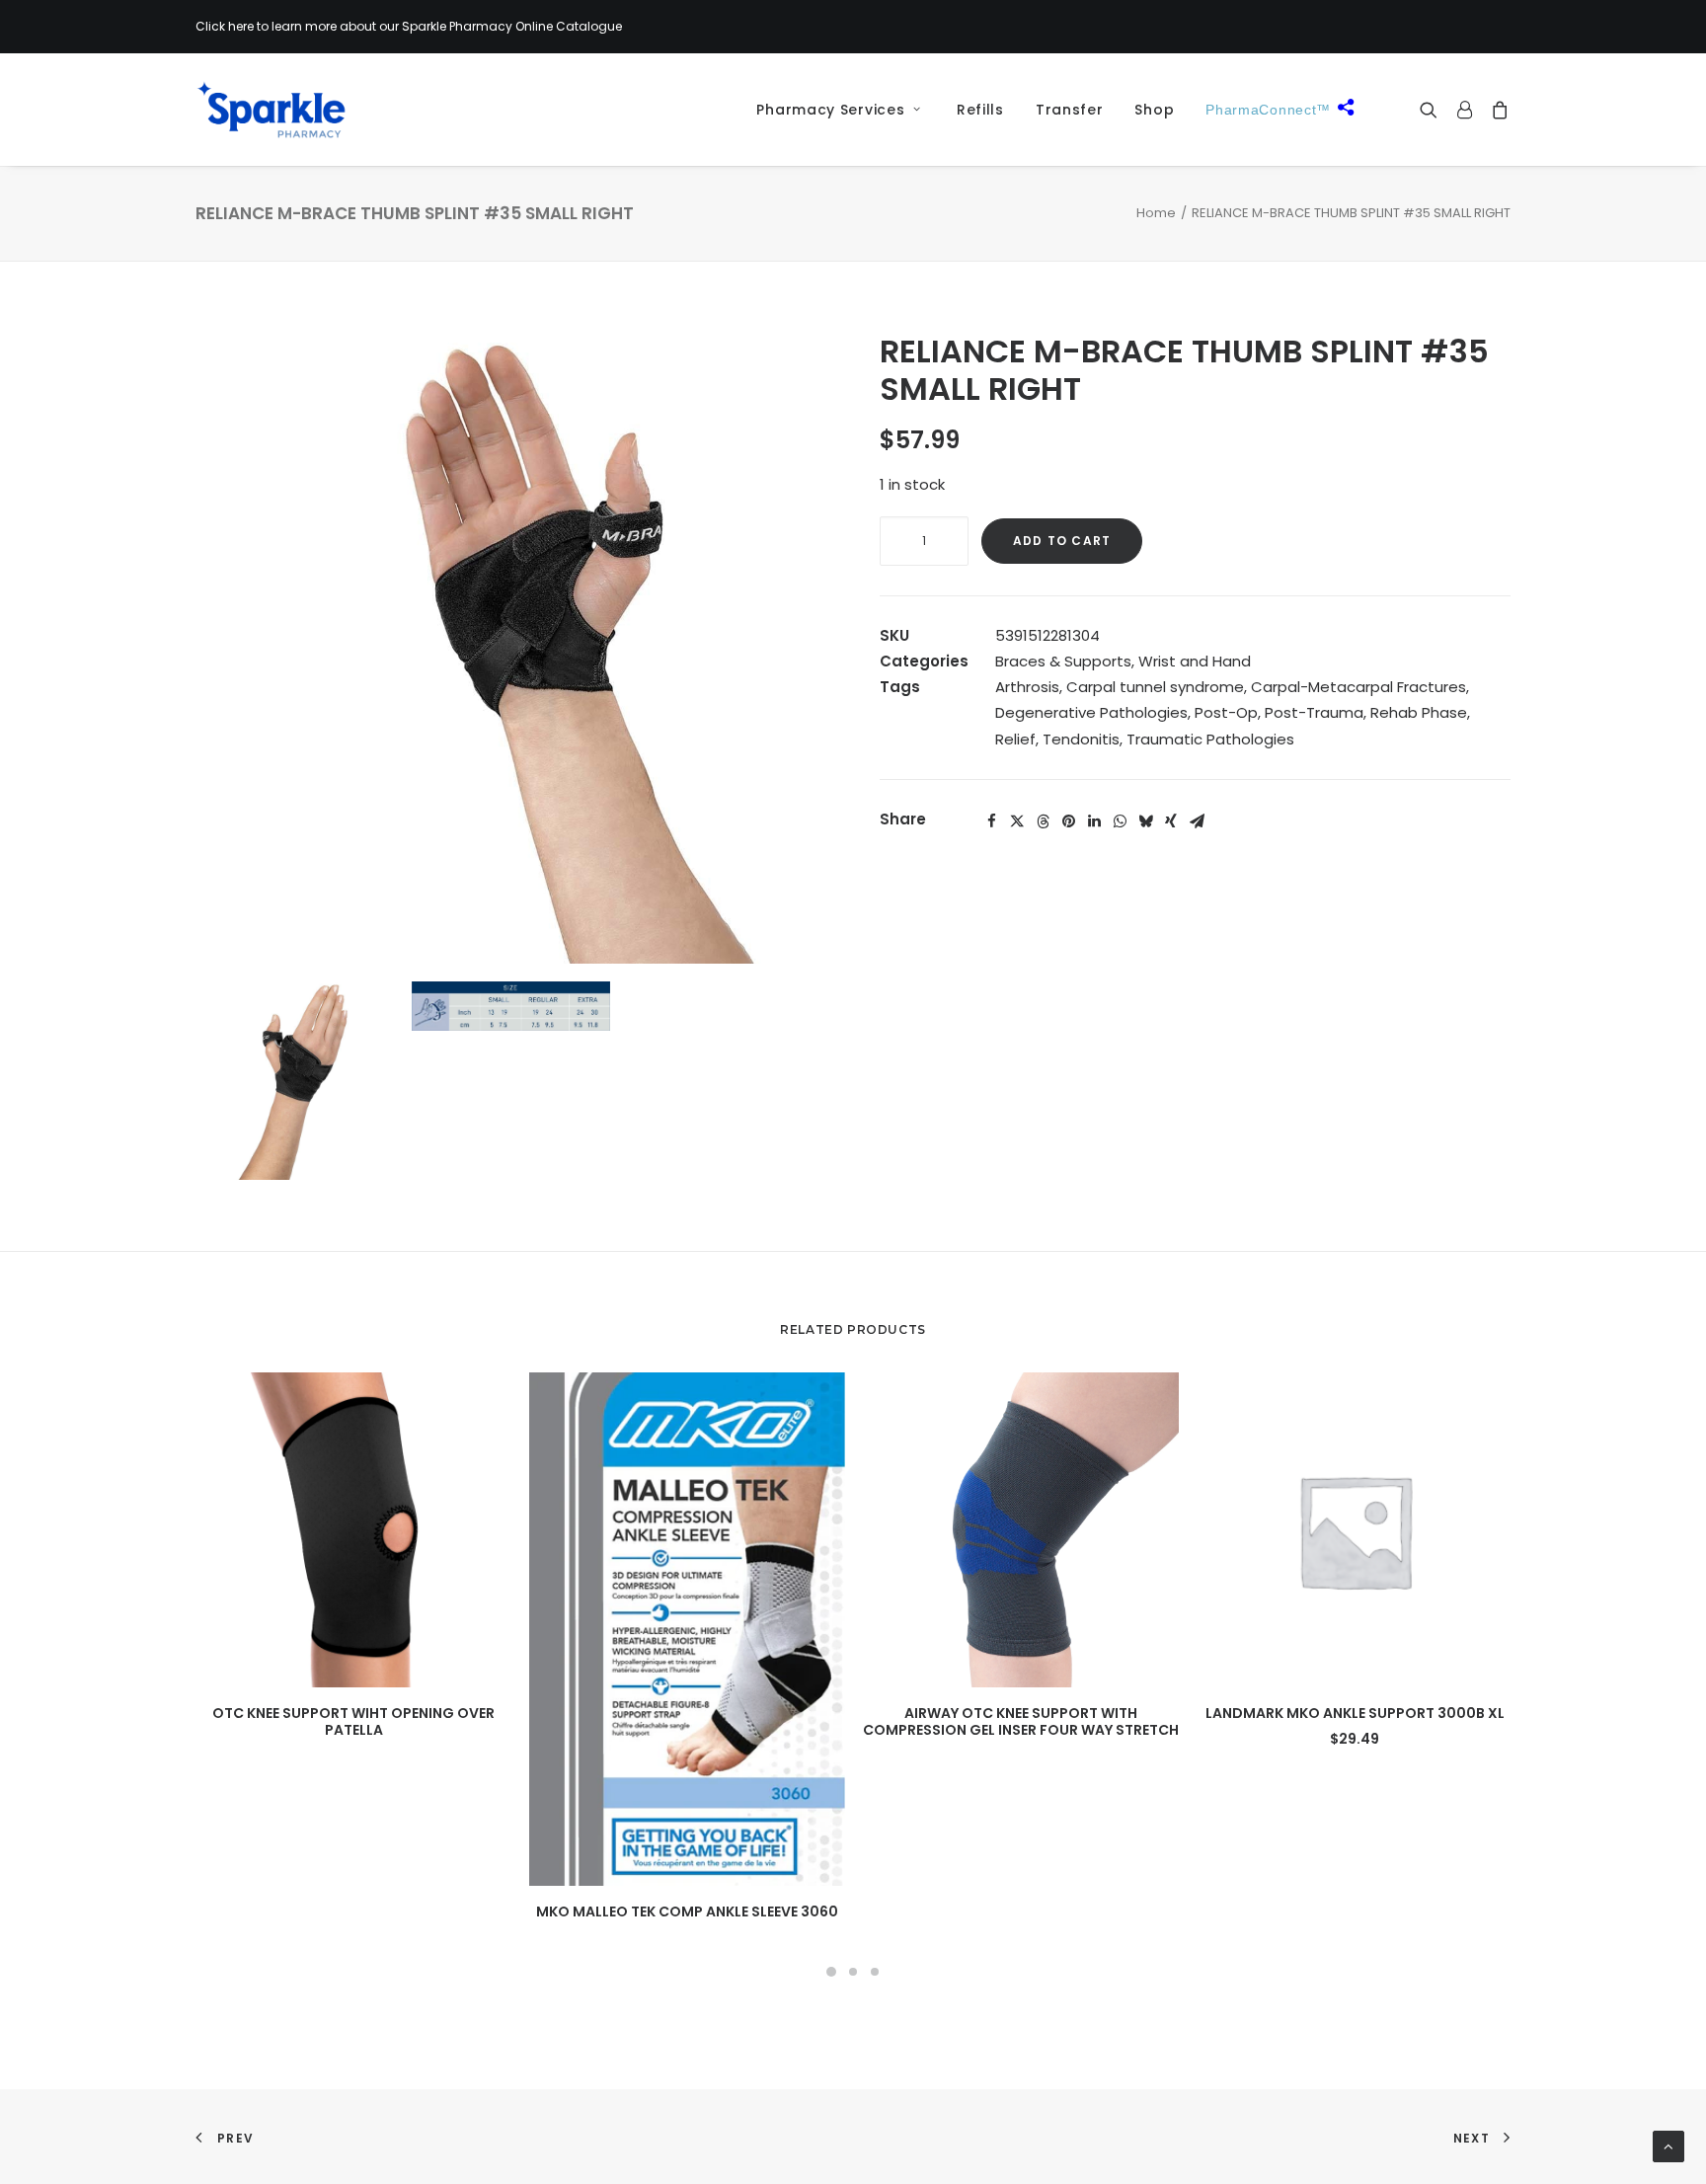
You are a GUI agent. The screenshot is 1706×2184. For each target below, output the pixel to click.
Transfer (1070, 110)
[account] (1464, 110)
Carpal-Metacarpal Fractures (1358, 687)
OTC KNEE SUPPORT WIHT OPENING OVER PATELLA (353, 1721)
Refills (980, 110)
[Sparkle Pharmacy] (271, 110)
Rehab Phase (1419, 712)
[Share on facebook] (991, 821)
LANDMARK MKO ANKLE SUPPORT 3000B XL (1355, 1713)
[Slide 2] (853, 1972)
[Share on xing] (1171, 821)
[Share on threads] (1043, 821)
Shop (1154, 110)
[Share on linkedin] (1094, 821)
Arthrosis (1027, 687)
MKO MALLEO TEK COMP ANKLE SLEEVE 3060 (687, 1911)
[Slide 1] (831, 1972)
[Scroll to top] (1668, 2145)
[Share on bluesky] (1145, 821)
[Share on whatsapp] (1120, 821)
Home (1156, 213)
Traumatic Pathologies (1210, 739)
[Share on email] (1197, 821)
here (241, 26)
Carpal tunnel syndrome (1155, 687)
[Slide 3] (875, 1972)
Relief (1015, 739)
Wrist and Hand (1195, 661)
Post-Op (1226, 712)
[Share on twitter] (1017, 821)
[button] (1433, 110)
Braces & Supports (1063, 661)
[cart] (1496, 110)
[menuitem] (831, 110)
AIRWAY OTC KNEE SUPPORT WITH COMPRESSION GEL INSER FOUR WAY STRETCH (1021, 1721)
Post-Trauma (1314, 712)
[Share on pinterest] (1068, 821)
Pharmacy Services (830, 110)
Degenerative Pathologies (1091, 712)
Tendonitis (1081, 739)
